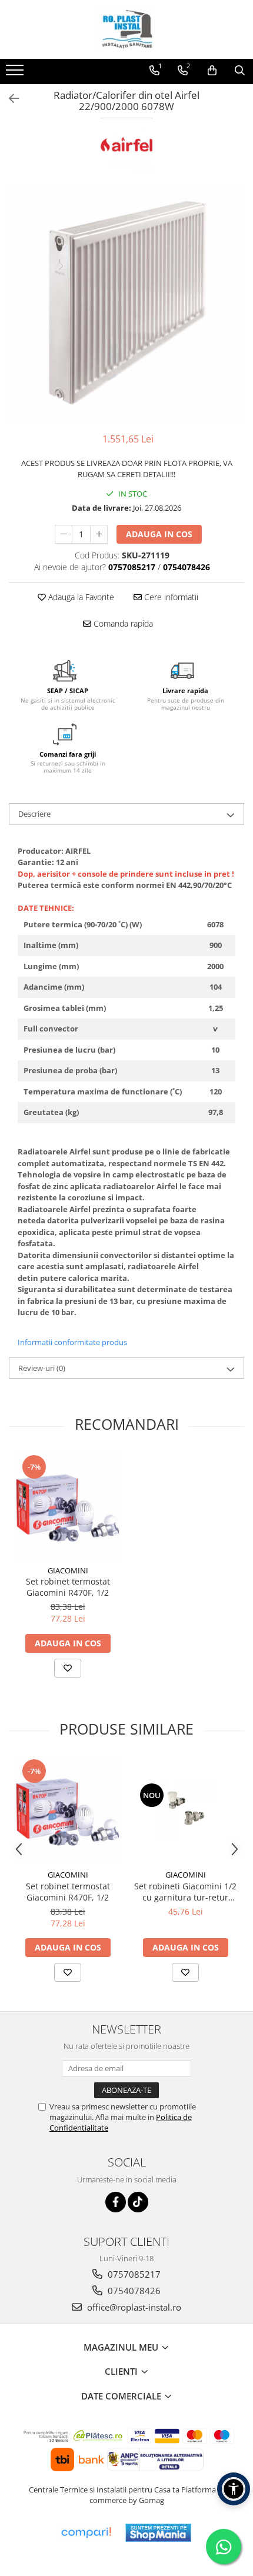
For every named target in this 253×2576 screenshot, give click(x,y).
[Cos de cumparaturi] (212, 71)
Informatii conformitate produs (72, 1342)
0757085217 (133, 2274)
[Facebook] (116, 2202)
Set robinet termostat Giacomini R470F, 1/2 (68, 1587)
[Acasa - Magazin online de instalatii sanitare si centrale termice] (126, 29)
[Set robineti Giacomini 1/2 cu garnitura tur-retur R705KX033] (185, 1810)
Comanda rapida (122, 623)
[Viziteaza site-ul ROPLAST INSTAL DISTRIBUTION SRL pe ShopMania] (158, 2533)
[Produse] (16, 74)
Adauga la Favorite (80, 597)
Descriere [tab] (34, 814)
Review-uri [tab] (42, 1368)
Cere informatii (170, 597)
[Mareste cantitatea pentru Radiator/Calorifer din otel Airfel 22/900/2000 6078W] (99, 534)
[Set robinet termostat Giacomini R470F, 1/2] (68, 1506)
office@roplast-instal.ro (133, 2307)
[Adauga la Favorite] (68, 1668)
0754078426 (133, 2291)
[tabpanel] (126, 303)
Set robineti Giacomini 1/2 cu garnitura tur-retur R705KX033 (185, 1892)
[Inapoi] (9, 99)
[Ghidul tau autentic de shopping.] (86, 2533)
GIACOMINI (68, 1570)
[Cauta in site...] (240, 71)
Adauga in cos (159, 534)
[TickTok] (138, 2202)
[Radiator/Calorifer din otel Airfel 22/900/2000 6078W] (126, 303)
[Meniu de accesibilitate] (234, 2489)
